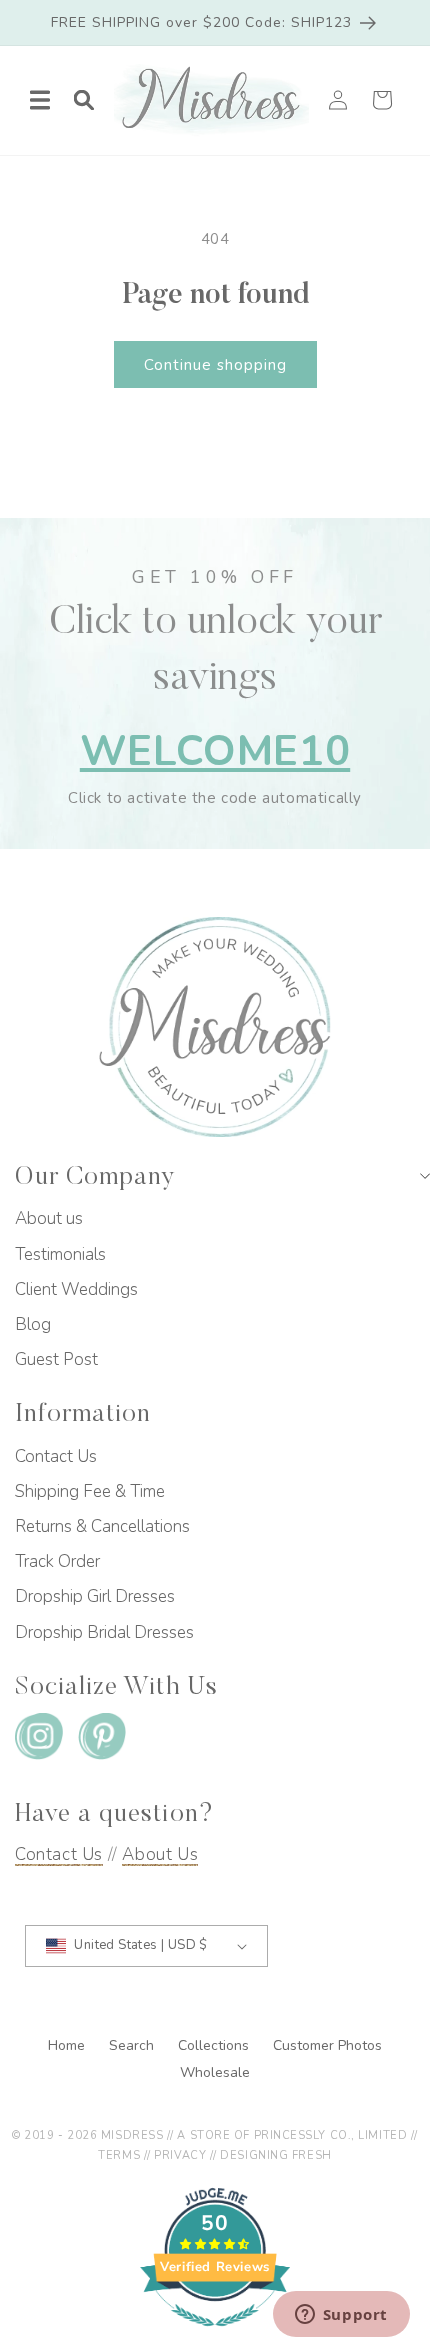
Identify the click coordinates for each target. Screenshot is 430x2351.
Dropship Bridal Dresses (104, 1632)
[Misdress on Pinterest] (102, 1740)
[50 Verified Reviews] (215, 2337)
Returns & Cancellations (102, 1526)
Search (133, 2045)
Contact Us (56, 1456)
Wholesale (215, 2072)
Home (68, 2045)
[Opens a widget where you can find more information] (341, 2316)
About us (49, 1218)
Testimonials (60, 1254)
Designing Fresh (275, 2155)
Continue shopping (215, 365)
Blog (33, 1324)
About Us (160, 1854)
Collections (215, 2045)
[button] (40, 100)
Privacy (180, 2155)
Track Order (57, 1561)
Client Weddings (76, 1289)
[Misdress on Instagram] (39, 1740)
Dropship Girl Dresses (95, 1596)
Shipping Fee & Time (90, 1491)
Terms (119, 2155)
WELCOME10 (215, 751)
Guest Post (56, 1359)
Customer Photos (327, 2045)
